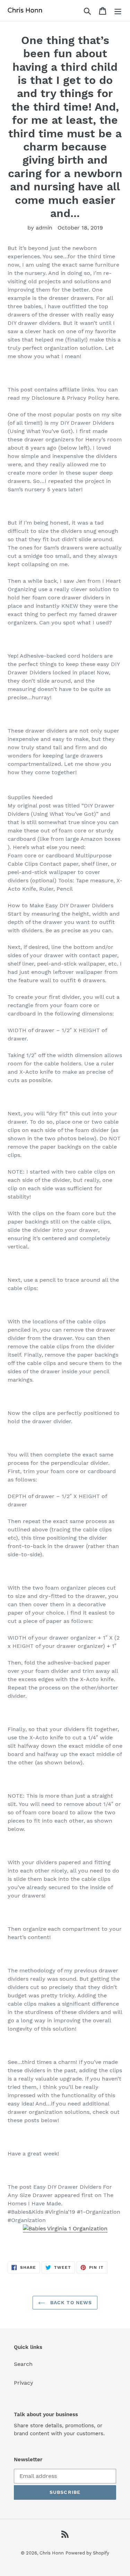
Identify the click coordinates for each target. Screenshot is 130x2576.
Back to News (70, 2302)
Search (23, 2364)
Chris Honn (52, 2553)
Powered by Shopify (87, 2553)
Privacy (24, 2383)
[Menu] (118, 11)
